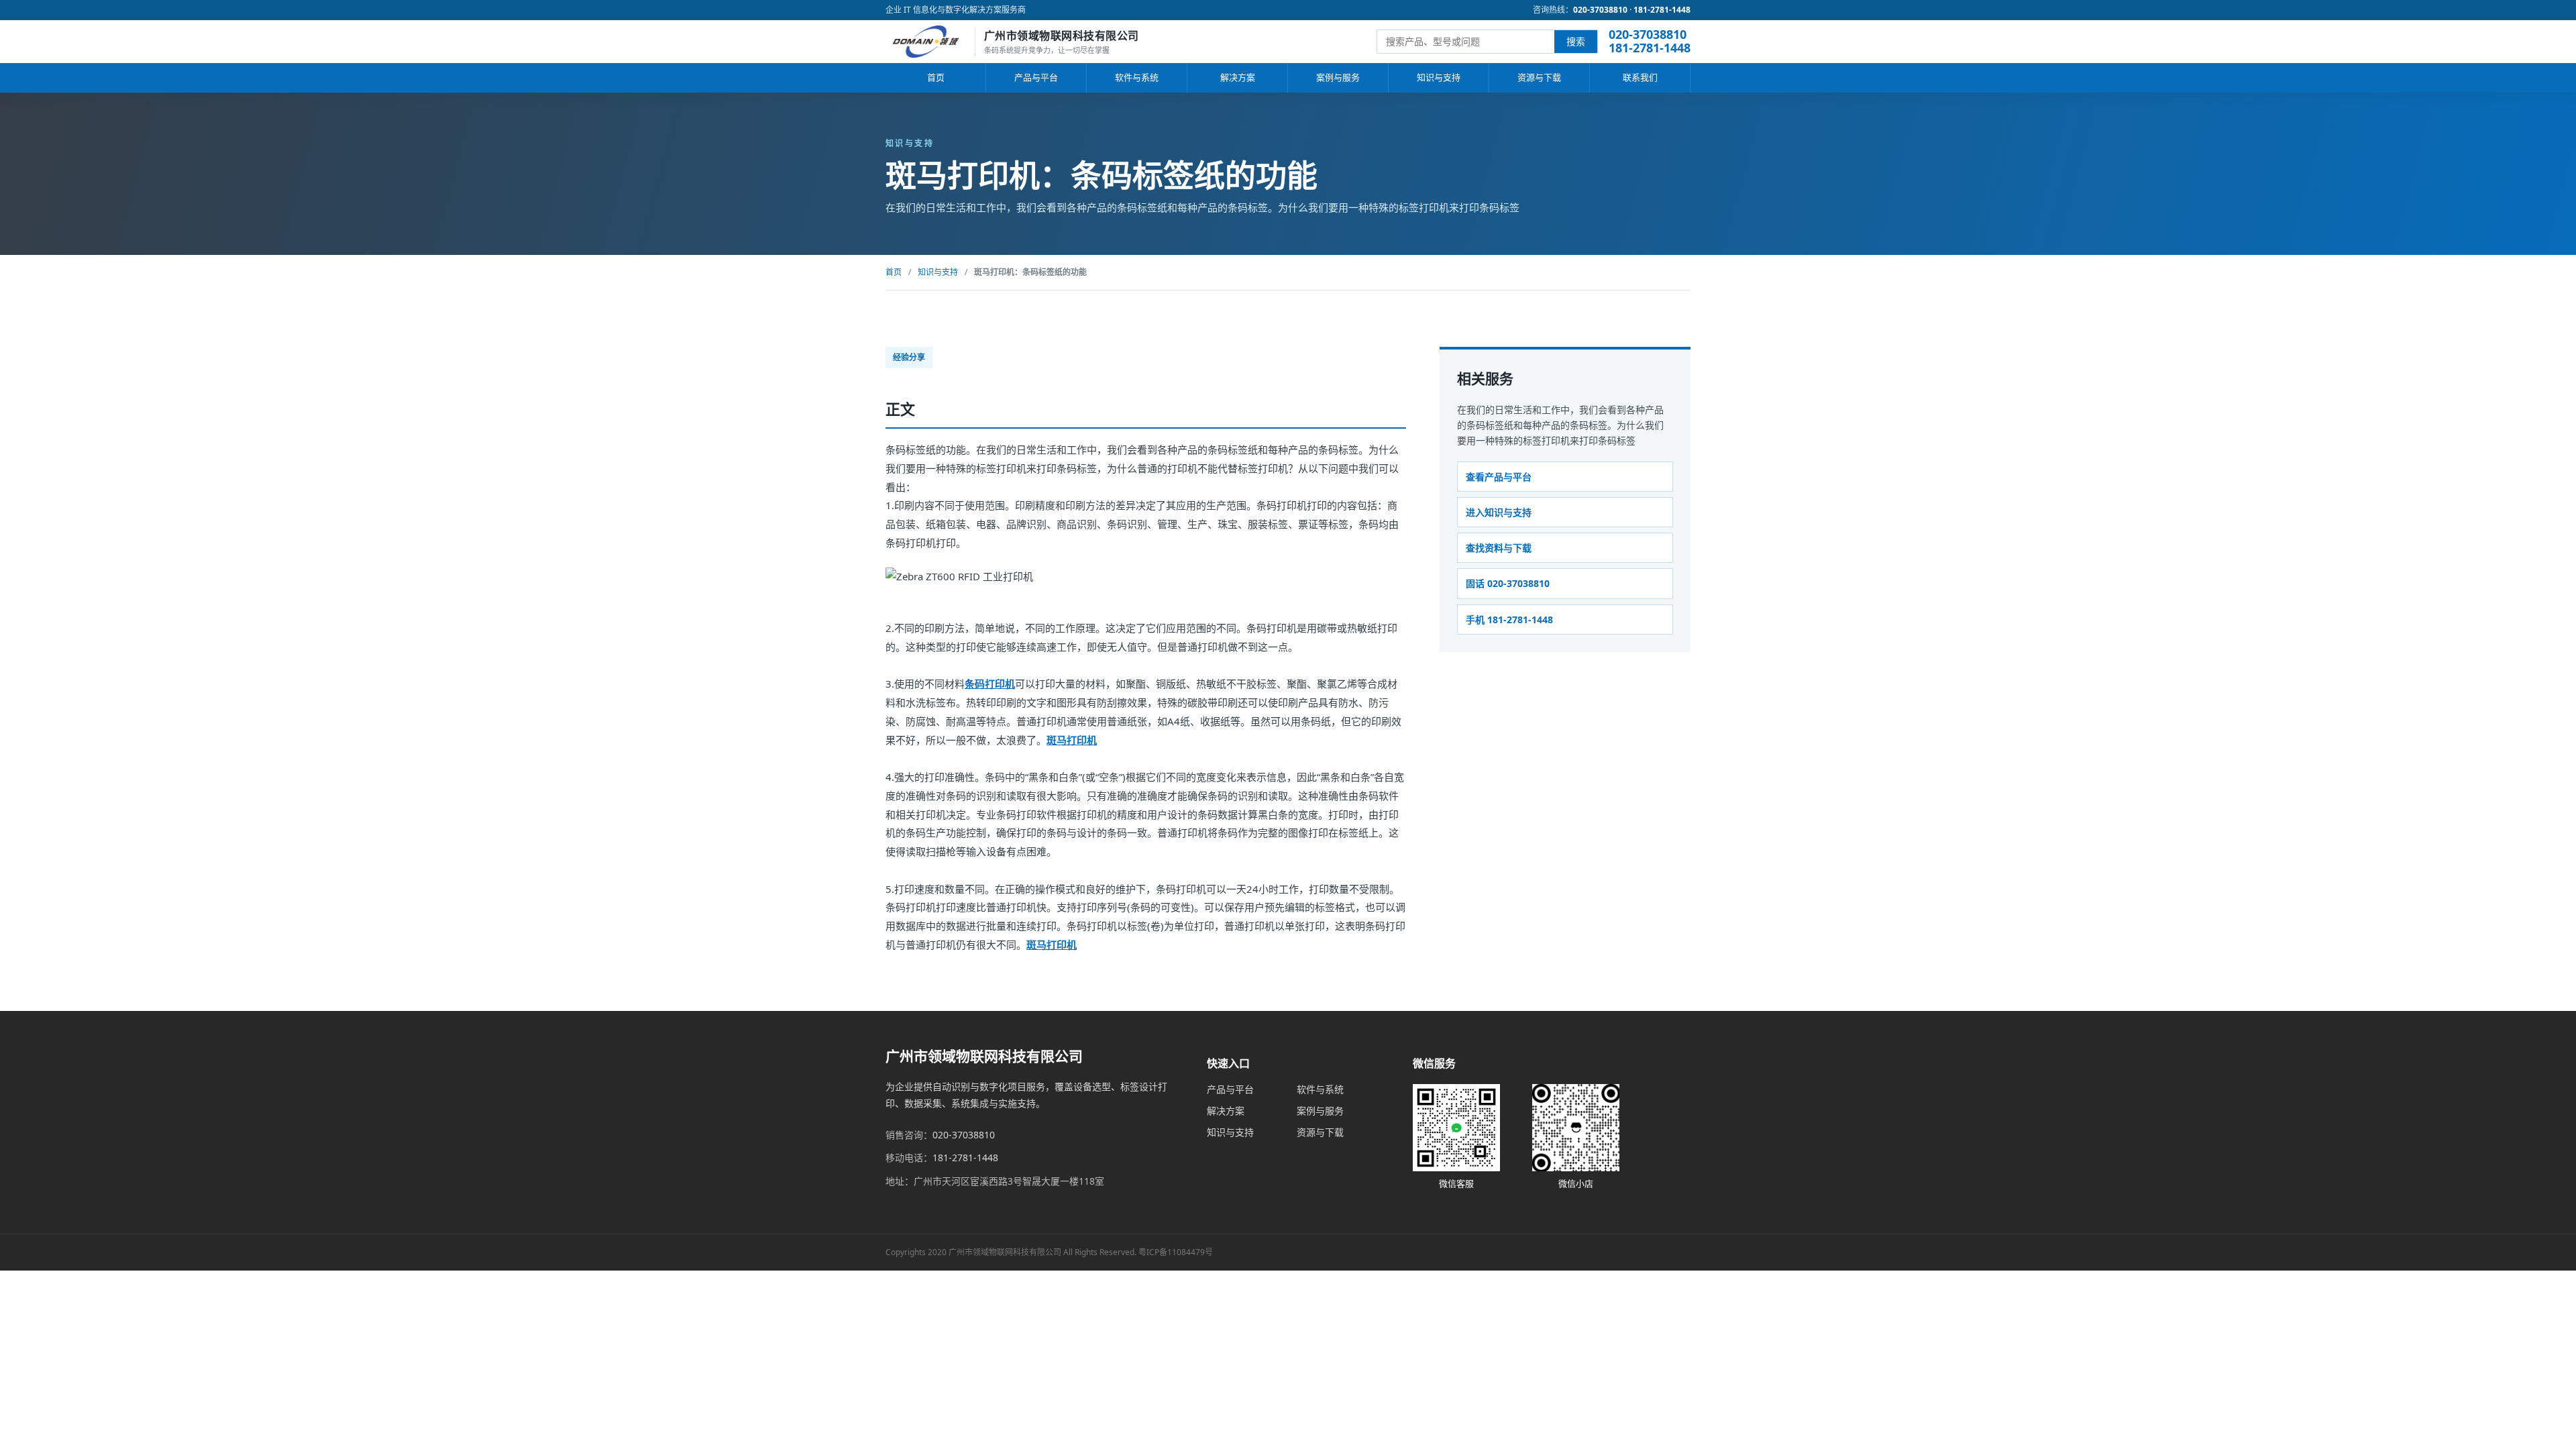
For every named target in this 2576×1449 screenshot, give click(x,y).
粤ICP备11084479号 (1176, 1252)
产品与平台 (1036, 77)
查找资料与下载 (1499, 548)
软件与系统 (1137, 77)
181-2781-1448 (1662, 10)
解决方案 (1238, 77)
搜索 (1576, 41)
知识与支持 (1439, 77)
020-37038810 (1600, 10)
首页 (936, 77)
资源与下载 (1539, 77)
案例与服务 (1338, 77)
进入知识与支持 (1499, 512)
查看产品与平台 (1499, 477)
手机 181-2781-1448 (1509, 620)
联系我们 (1640, 77)
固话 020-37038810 (1508, 583)
